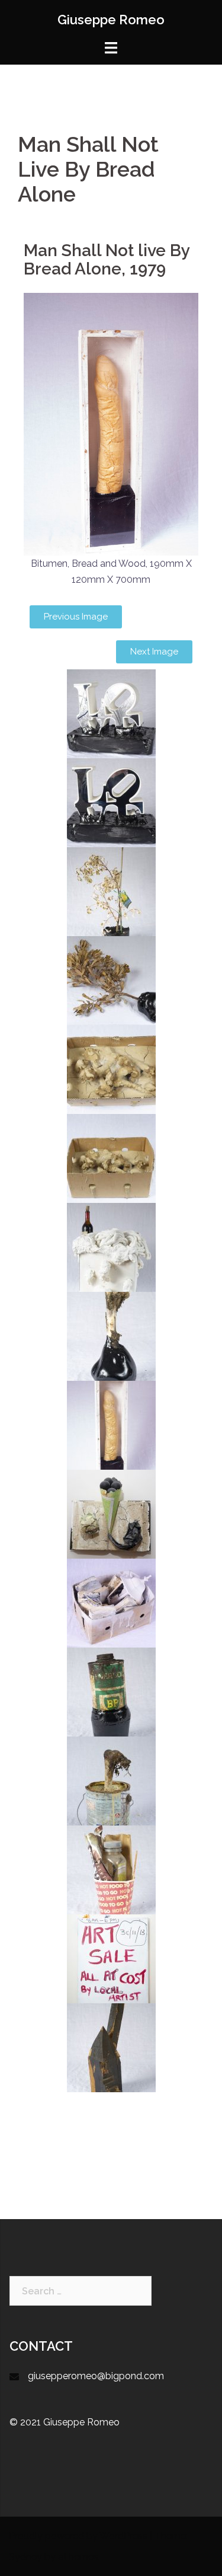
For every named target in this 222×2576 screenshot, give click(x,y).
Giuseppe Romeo (111, 20)
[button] (76, 617)
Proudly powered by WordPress (78, 2536)
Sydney (25, 2557)
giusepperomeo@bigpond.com (96, 2376)
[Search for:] (81, 2291)
